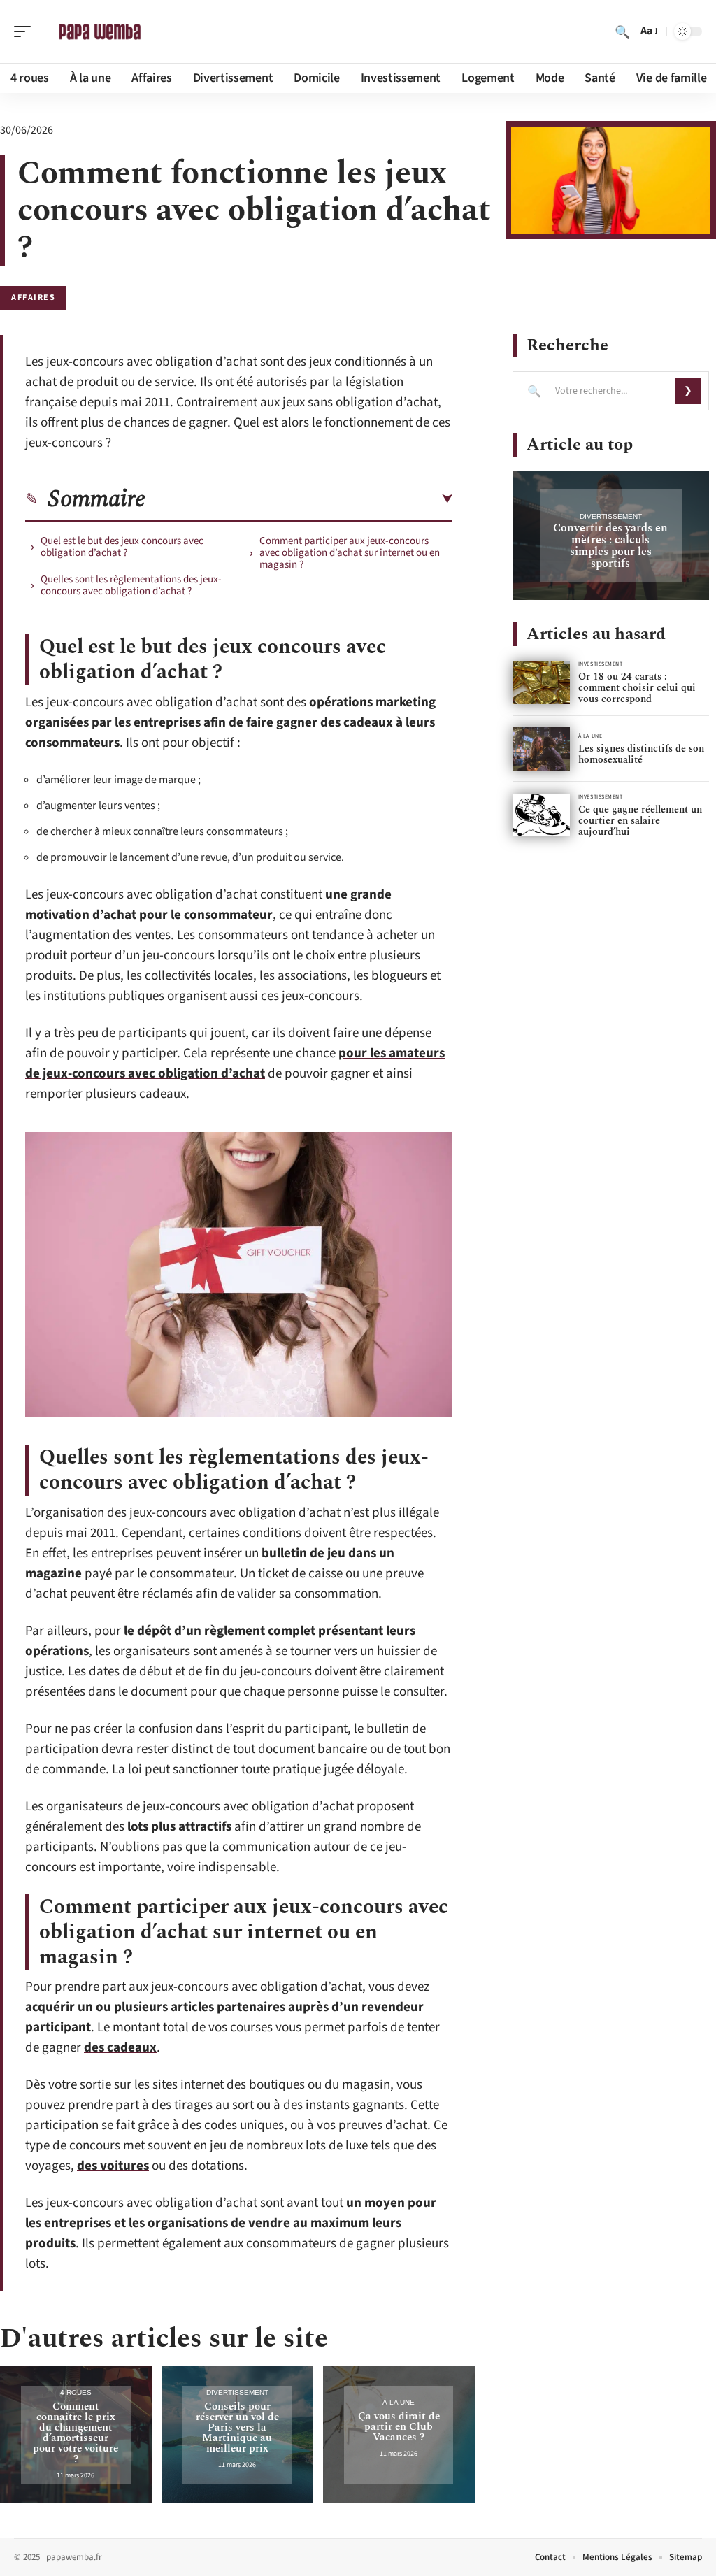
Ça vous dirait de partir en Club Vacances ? (399, 2427)
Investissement (601, 664)
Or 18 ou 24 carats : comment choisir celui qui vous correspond (637, 688)
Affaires (33, 298)
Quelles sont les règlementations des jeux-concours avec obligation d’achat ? (131, 585)
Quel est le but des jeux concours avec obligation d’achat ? (122, 547)
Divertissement (237, 2392)
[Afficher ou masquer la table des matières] (299, 499)
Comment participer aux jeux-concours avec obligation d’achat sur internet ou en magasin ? (350, 553)
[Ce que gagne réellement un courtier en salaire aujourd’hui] (541, 815)
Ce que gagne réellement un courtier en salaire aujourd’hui (640, 821)
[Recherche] (622, 31)
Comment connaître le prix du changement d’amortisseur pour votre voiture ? (76, 2433)
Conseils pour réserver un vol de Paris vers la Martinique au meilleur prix (237, 2427)
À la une (399, 2402)
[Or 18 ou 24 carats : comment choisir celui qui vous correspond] (541, 683)
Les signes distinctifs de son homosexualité (641, 754)
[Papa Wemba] (101, 31)
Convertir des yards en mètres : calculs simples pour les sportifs (610, 546)
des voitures (113, 2166)
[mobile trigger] (26, 31)
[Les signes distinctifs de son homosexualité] (541, 749)
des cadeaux (120, 2048)
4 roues (76, 2392)
